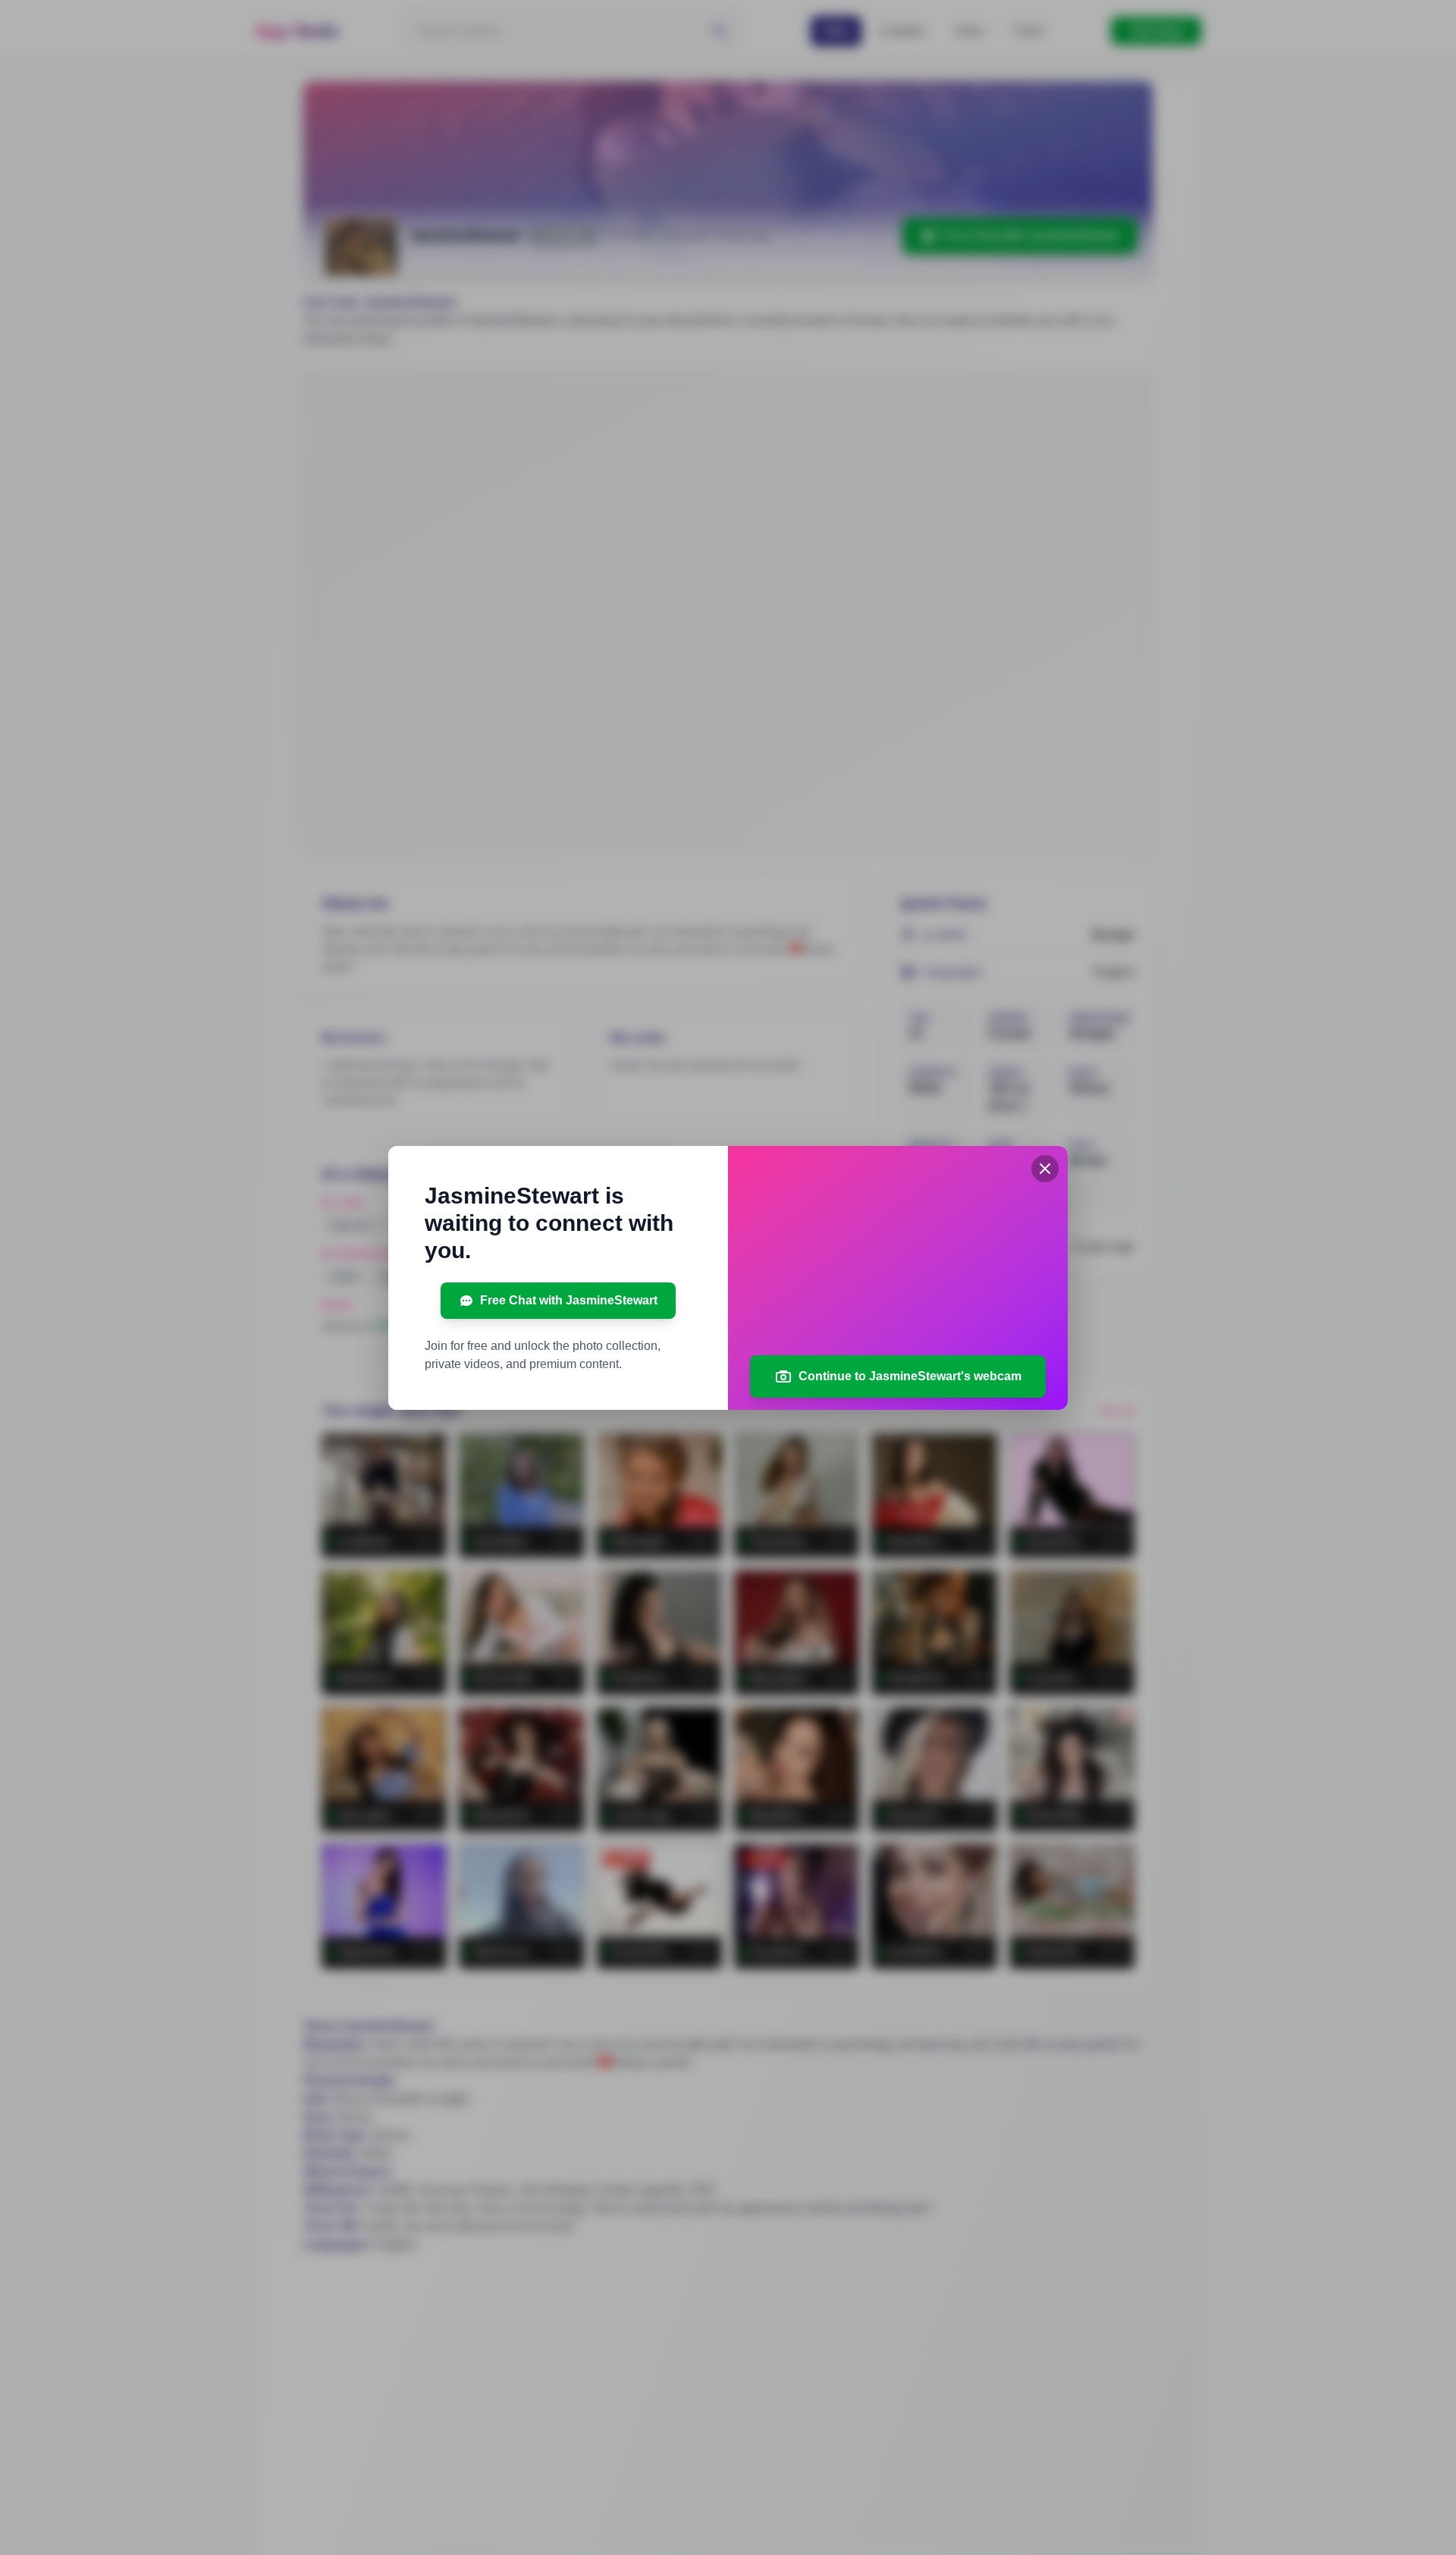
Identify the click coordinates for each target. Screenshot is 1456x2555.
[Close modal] (1045, 1169)
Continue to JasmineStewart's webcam (910, 1376)
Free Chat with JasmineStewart (569, 1300)
